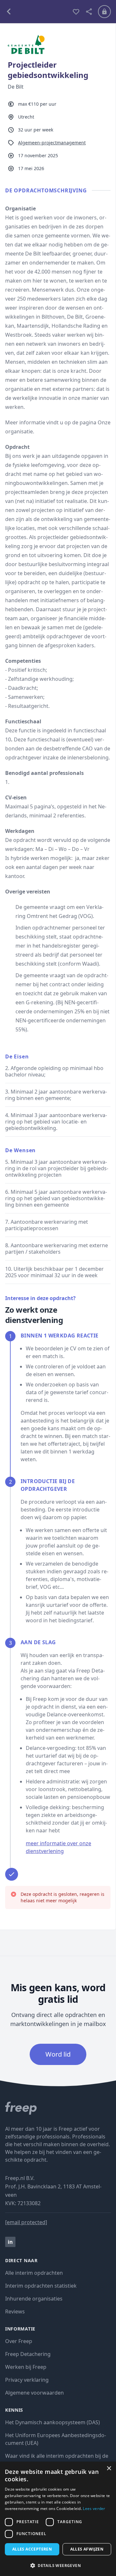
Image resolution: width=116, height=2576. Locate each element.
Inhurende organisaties (34, 2299)
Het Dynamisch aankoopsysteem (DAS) (53, 2422)
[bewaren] (76, 12)
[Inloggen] (104, 12)
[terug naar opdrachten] (36, 12)
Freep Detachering (28, 2354)
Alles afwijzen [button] (87, 2549)
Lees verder (94, 2508)
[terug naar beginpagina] (58, 2108)
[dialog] (58, 2519)
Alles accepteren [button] (32, 2549)
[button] (58, 2565)
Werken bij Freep (26, 2367)
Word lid (58, 2054)
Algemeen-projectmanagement (52, 143)
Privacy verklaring (27, 2380)
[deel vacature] (89, 12)
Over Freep (19, 2341)
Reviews (15, 2311)
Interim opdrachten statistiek (41, 2286)
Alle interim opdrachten (34, 2273)
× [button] (109, 2469)
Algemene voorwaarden (34, 2393)
